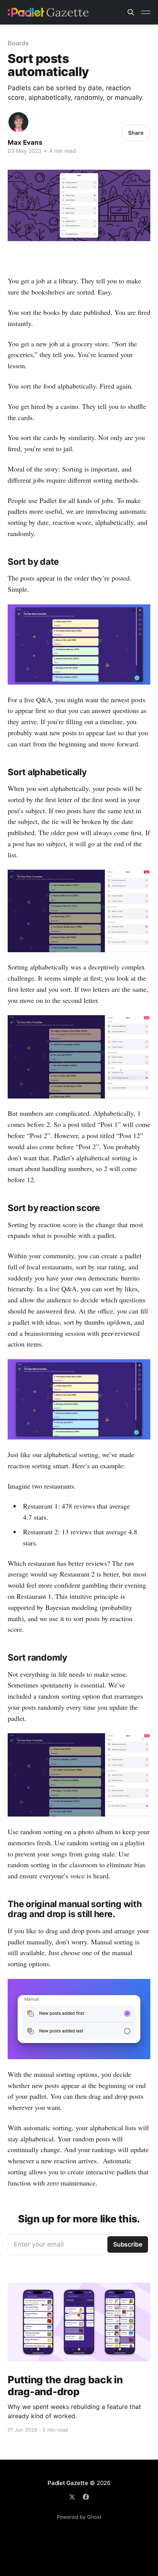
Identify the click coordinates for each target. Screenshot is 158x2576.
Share (136, 133)
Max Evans (25, 142)
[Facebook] (86, 2497)
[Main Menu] (146, 12)
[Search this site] (131, 12)
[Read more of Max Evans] (18, 122)
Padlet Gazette (68, 2483)
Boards (18, 43)
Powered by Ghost (79, 2517)
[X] (72, 2497)
